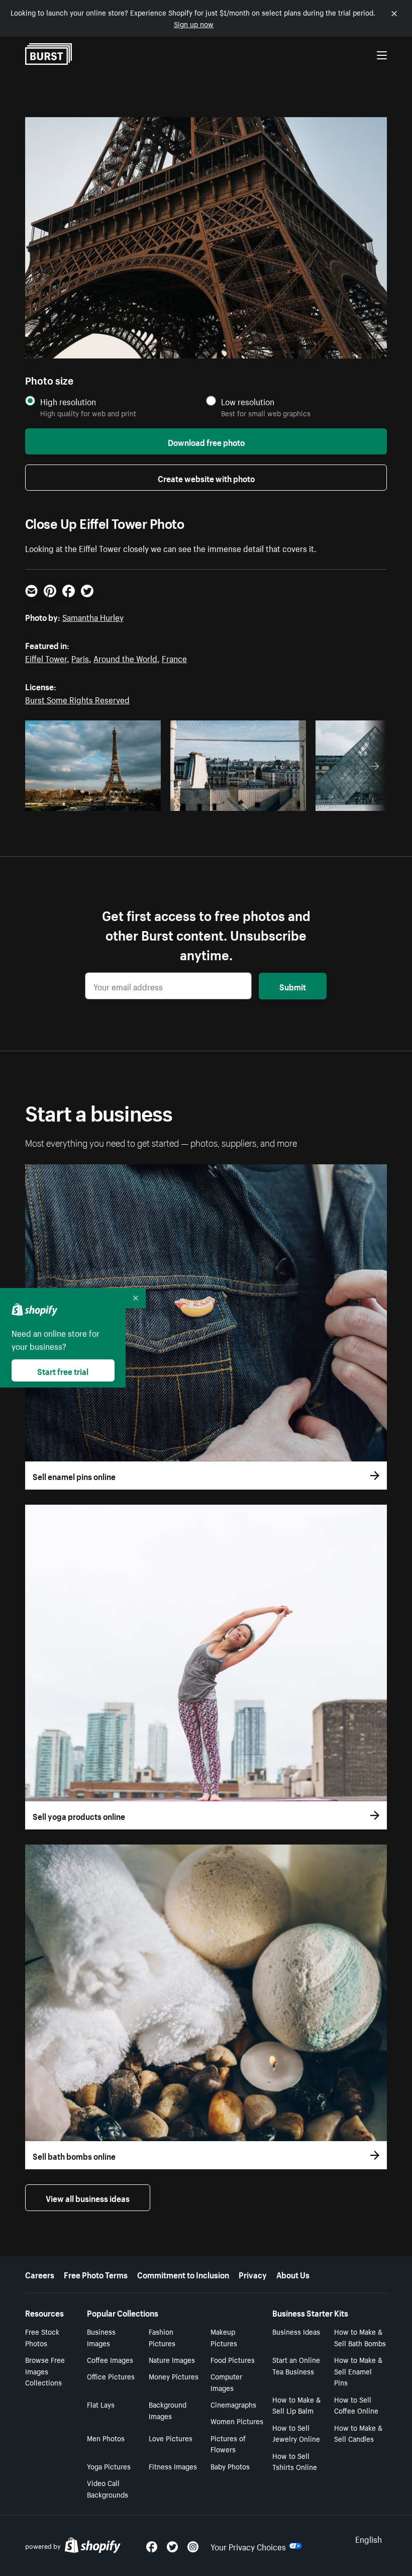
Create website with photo (206, 478)
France (174, 658)
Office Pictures (111, 2376)
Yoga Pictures (109, 2466)
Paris (80, 658)
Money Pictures (174, 2376)
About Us (293, 2274)
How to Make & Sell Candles (358, 2433)
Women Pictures (237, 2421)
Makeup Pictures (224, 2337)
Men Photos (106, 2438)
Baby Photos (230, 2466)
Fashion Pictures (162, 2337)
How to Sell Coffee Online (356, 2405)
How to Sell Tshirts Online (295, 2461)
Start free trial (63, 1370)
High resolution (68, 401)
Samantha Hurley (93, 616)
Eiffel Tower (46, 658)
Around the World (125, 658)
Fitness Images (173, 2466)
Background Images (168, 2410)
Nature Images (172, 2359)
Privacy (253, 2274)
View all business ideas (88, 2197)
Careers (40, 2274)
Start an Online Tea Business (296, 2365)
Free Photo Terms (96, 2274)
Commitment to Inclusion (183, 2274)
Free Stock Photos (42, 2337)
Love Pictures (171, 2438)
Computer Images (226, 2382)
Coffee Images (110, 2359)
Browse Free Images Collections (45, 2371)
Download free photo (206, 441)
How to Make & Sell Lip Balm (296, 2405)
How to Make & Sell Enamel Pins (358, 2371)
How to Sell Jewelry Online (296, 2433)
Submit (293, 986)
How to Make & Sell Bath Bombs (360, 2337)
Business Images (101, 2337)
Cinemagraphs (233, 2404)
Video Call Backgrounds (108, 2488)
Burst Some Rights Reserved (77, 699)
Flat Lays (101, 2404)
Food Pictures (233, 2359)
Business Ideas (296, 2331)
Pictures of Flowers (228, 2444)
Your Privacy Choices (248, 2546)
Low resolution (248, 401)
